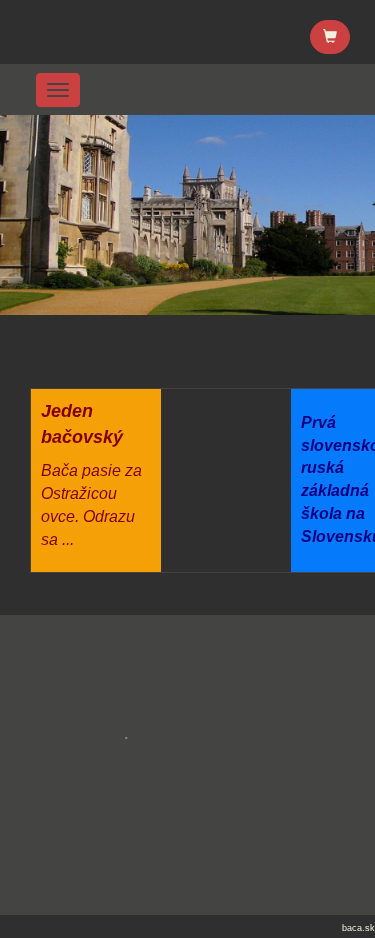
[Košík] (330, 37)
